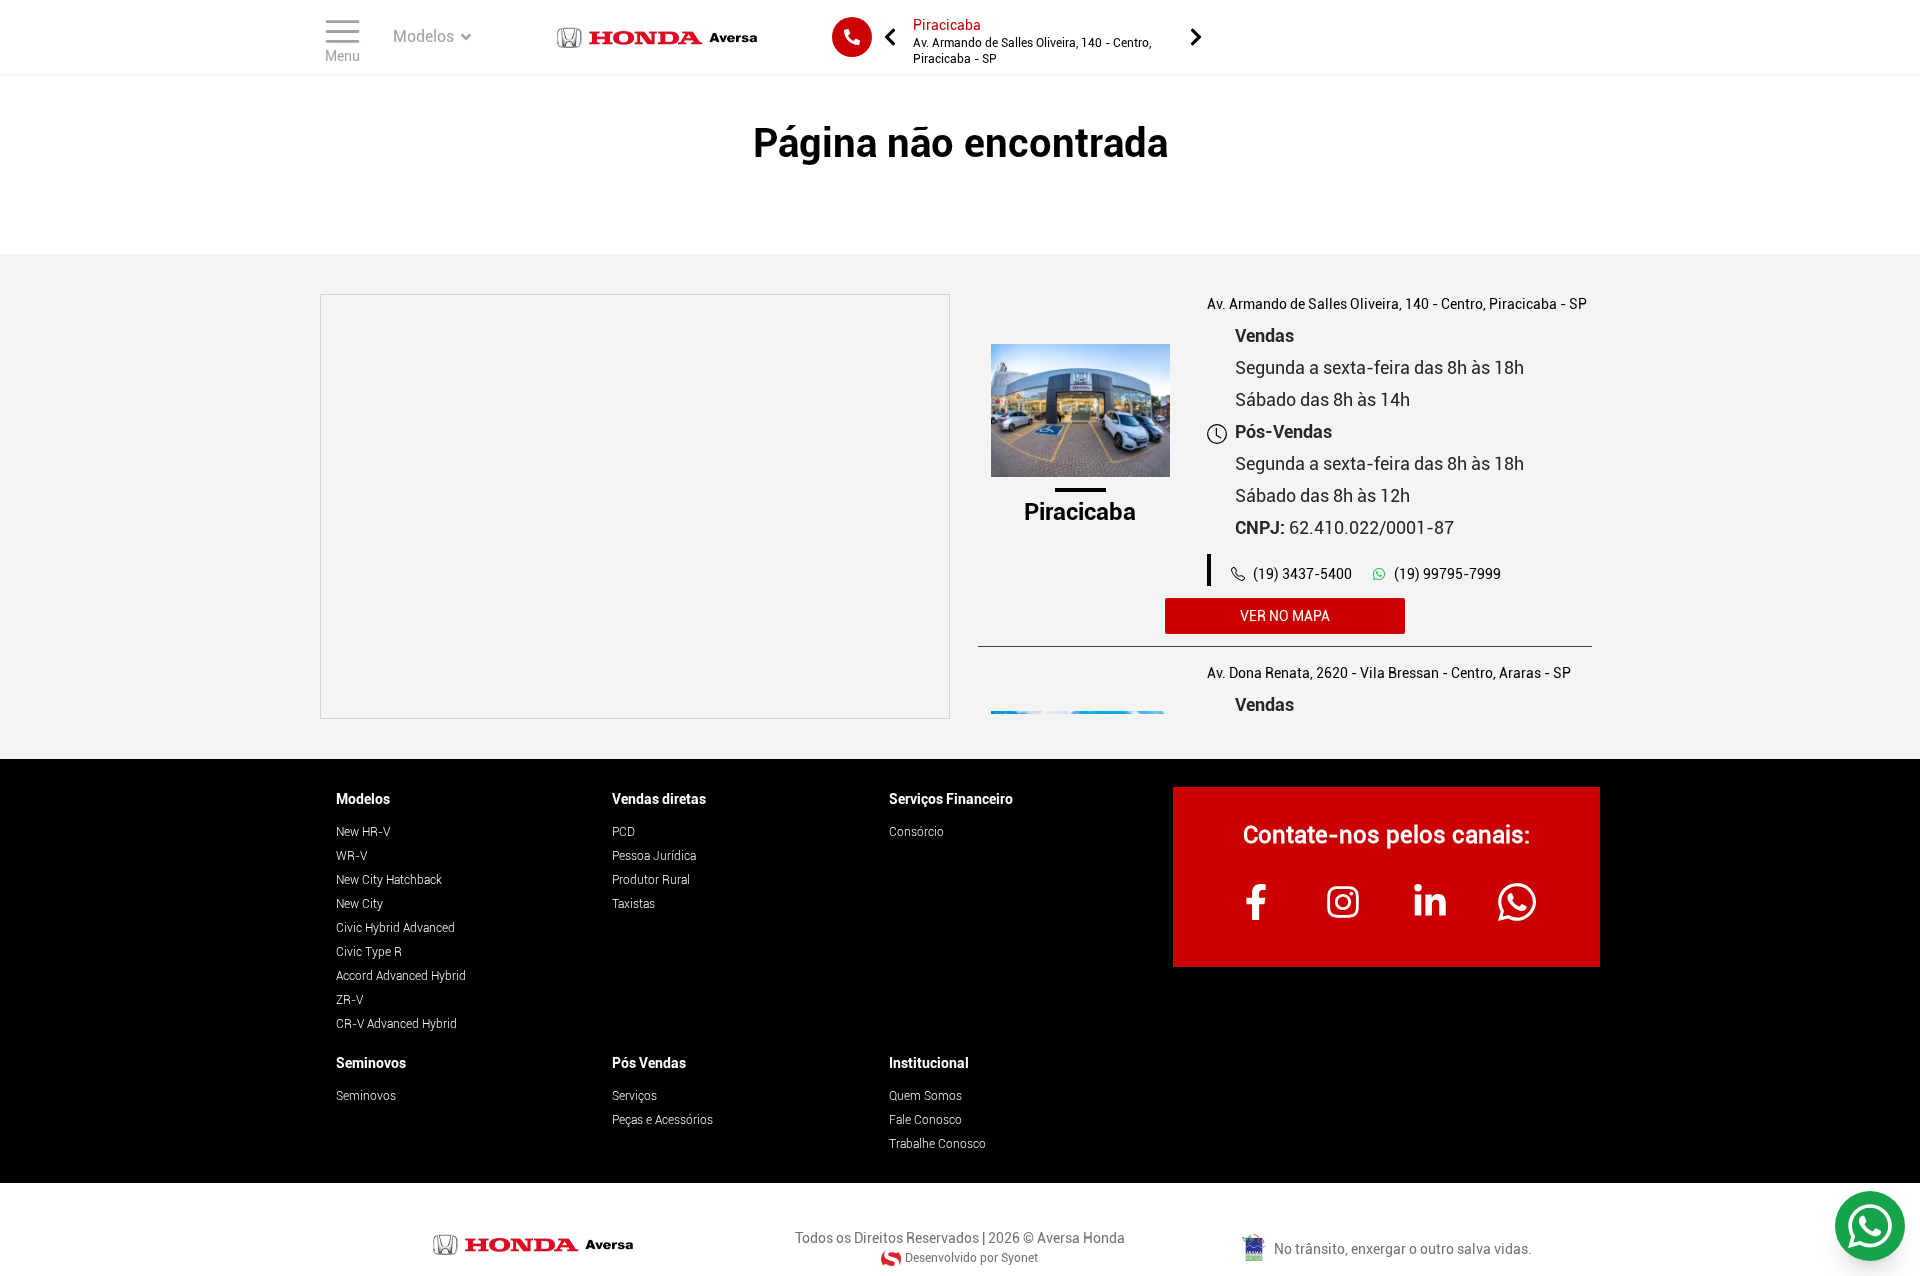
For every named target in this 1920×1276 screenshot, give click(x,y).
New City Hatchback (389, 880)
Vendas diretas (659, 799)
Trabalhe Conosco (937, 1144)
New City (359, 904)
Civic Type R (369, 952)
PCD (623, 832)
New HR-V (363, 832)
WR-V (351, 856)
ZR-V (349, 1000)
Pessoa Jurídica (654, 856)
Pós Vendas (649, 1063)
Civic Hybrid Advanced (395, 928)
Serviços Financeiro (951, 799)
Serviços (634, 1096)
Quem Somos (925, 1096)
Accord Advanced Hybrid (401, 976)
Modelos (363, 799)
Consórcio (916, 832)
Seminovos (371, 1063)
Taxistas (633, 904)
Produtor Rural (651, 880)
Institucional (929, 1063)
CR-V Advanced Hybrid (396, 1024)
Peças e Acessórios (662, 1120)
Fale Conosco (925, 1120)
